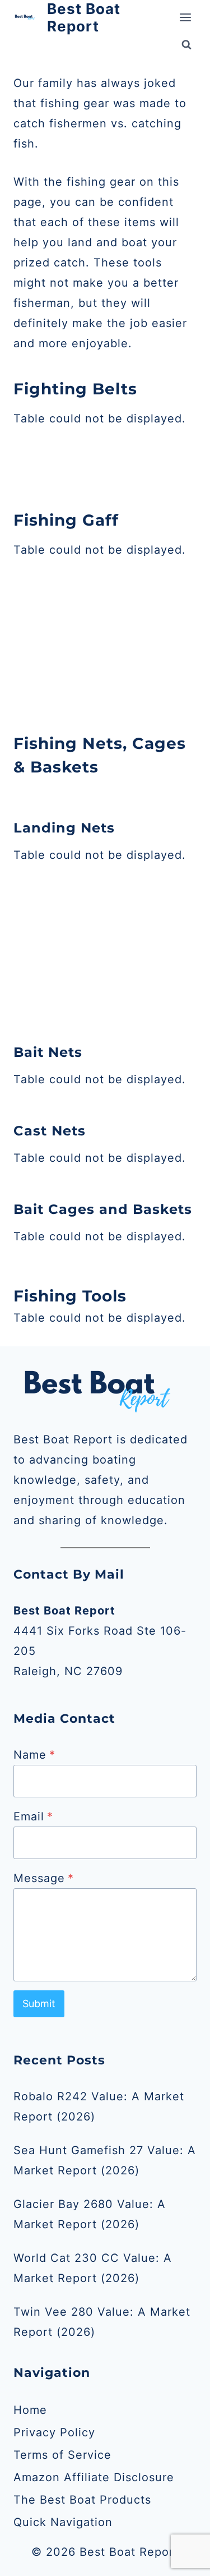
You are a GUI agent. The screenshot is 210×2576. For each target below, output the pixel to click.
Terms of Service (62, 2455)
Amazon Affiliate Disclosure (94, 2477)
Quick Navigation (63, 2522)
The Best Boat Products (82, 2500)
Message (44, 1878)
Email (33, 1816)
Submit (39, 2004)
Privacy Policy (54, 2432)
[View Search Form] (186, 45)
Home (30, 2410)
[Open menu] (185, 18)
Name (34, 1755)
